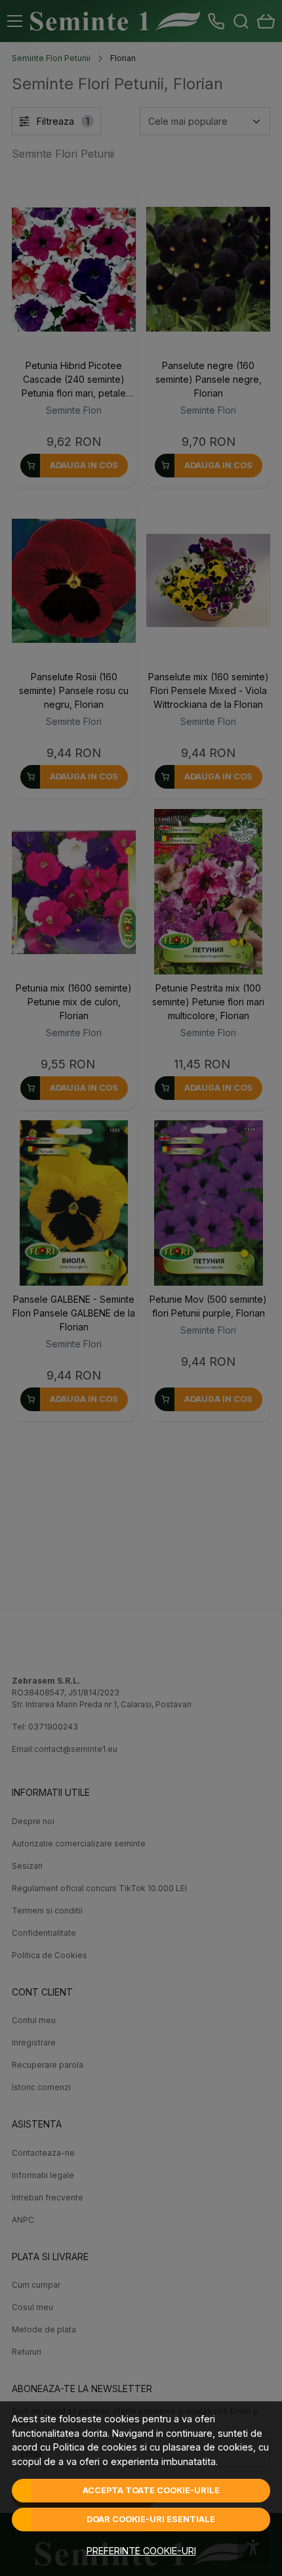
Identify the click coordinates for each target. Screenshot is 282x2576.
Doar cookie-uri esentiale (151, 2519)
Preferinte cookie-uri (141, 2551)
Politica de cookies (95, 2447)
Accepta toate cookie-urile (151, 2490)
